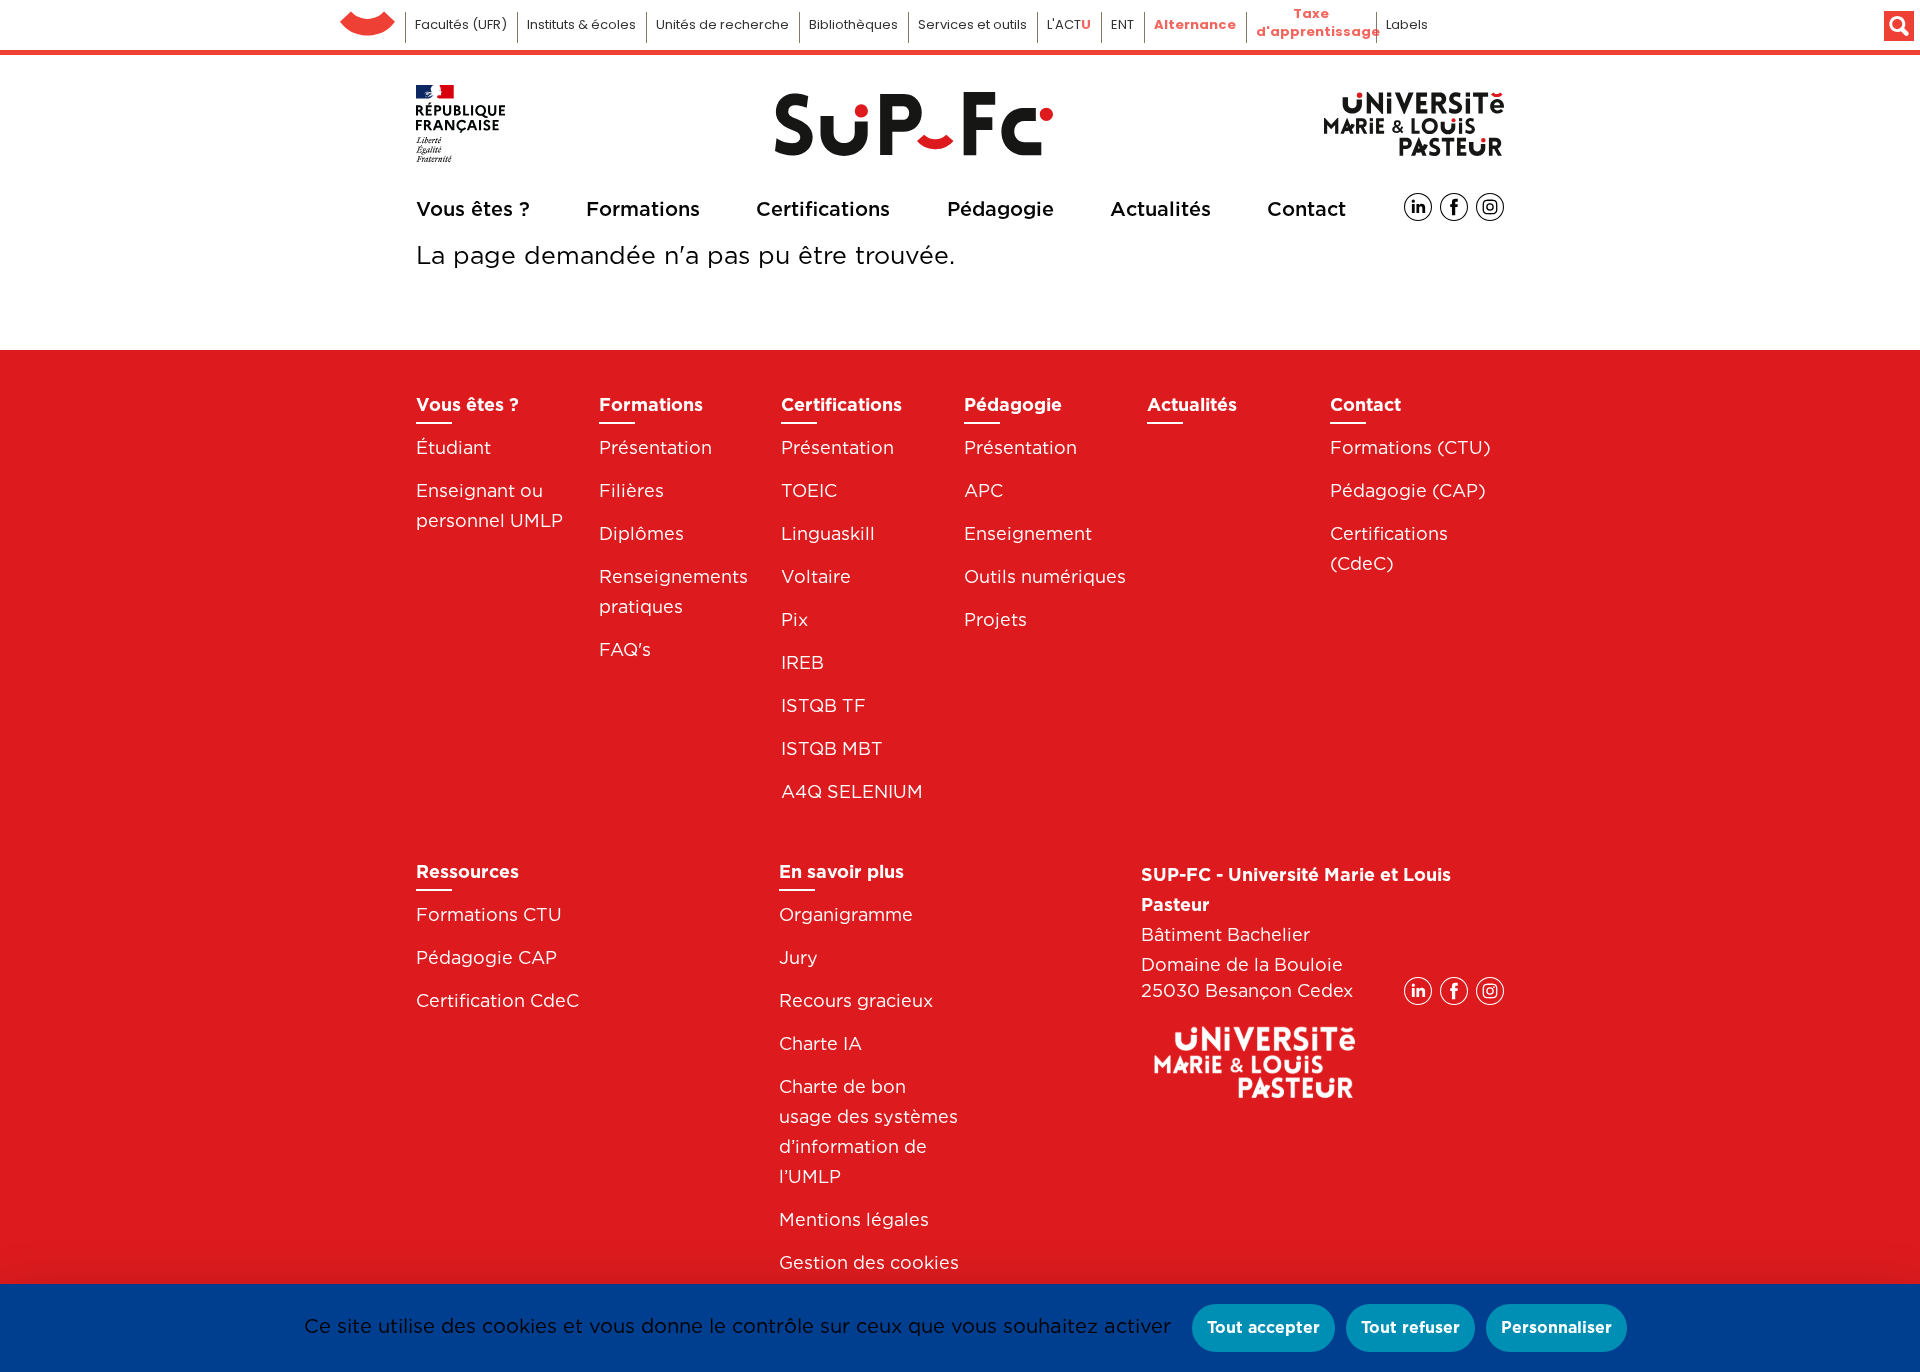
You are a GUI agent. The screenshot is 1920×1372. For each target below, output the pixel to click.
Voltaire (816, 576)
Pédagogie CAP (486, 957)
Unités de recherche (722, 24)
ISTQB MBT (832, 748)
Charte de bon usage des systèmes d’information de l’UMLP (868, 1131)
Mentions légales (854, 1219)
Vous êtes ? (473, 209)
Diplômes (641, 533)
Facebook (1454, 207)
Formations (643, 209)
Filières (631, 490)
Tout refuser (1410, 1327)
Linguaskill (828, 533)
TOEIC (809, 490)
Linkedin (1418, 207)
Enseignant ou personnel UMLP (489, 505)
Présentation (655, 447)
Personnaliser (1556, 1327)
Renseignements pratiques (673, 591)
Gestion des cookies (869, 1262)
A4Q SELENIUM (852, 791)
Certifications (823, 209)
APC (983, 490)
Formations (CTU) (1410, 447)
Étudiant (453, 447)
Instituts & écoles (581, 24)
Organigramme (846, 914)
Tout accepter (1263, 1327)
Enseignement (1028, 533)
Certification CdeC (497, 1000)
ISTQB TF (823, 705)
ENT (1122, 24)
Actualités (1160, 209)
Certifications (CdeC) (1389, 548)
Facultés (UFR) (461, 24)
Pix (794, 619)
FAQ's (625, 649)
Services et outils (972, 24)
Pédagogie (1000, 209)
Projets (995, 619)
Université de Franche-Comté (367, 18)
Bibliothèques (853, 24)
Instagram (1490, 207)
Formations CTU (489, 914)
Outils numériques (1045, 576)
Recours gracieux (856, 1000)
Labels (1407, 24)
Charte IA (820, 1043)
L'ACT (1069, 24)
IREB (802, 662)
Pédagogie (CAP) (1408, 490)
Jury (798, 957)
